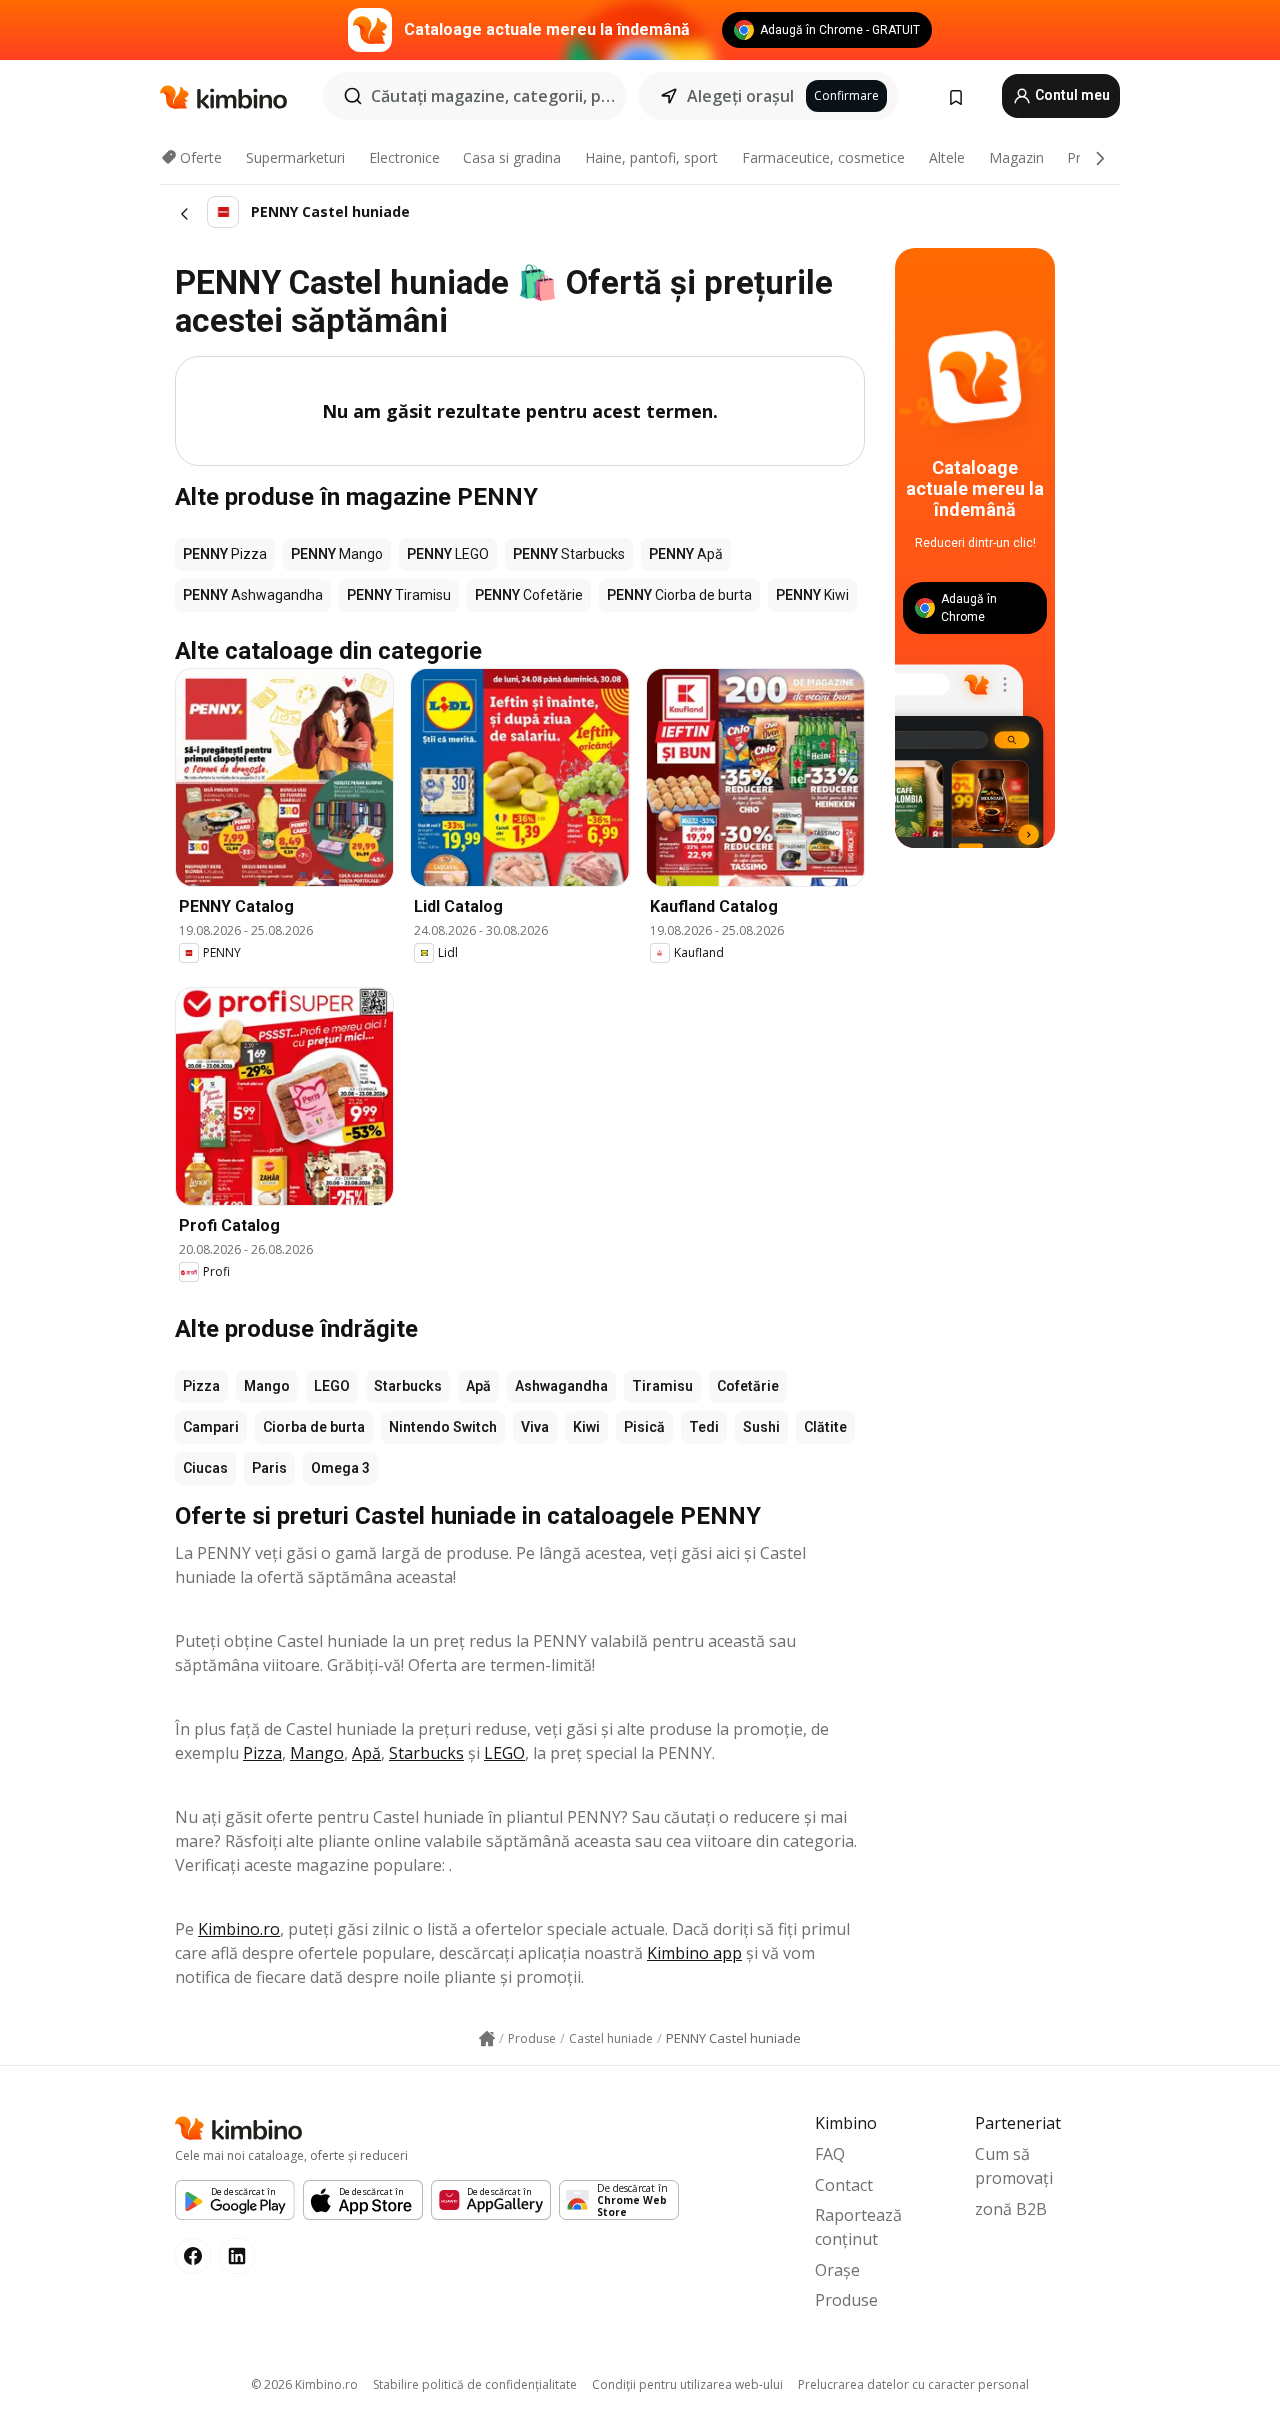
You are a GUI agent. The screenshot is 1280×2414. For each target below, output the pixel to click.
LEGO (332, 1386)
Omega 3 (340, 1468)
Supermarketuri (295, 157)
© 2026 (304, 2384)
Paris (269, 1468)
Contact (844, 2185)
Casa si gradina (512, 157)
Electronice (404, 157)
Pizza (201, 1386)
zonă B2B (1011, 2209)
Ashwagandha (561, 1386)
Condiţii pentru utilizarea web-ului (687, 2384)
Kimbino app (694, 1953)
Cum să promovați (1014, 2166)
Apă (478, 1386)
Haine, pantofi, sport (651, 157)
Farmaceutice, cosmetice (823, 157)
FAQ (830, 2154)
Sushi (761, 1427)
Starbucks (408, 1386)
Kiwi (586, 1427)
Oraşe (837, 2270)
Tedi (704, 1427)
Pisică (644, 1427)
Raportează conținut (858, 2227)
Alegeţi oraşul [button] (740, 96)
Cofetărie (748, 1386)
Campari (211, 1427)
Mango (267, 1386)
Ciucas (205, 1468)
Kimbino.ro (239, 1929)
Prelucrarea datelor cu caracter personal (913, 2384)
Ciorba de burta (314, 1427)
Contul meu (1071, 95)
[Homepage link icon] (487, 2039)
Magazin (1016, 157)
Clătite (825, 1427)
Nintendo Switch (443, 1427)
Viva (535, 1427)
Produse (846, 2300)
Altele (947, 157)
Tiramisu (662, 1386)
